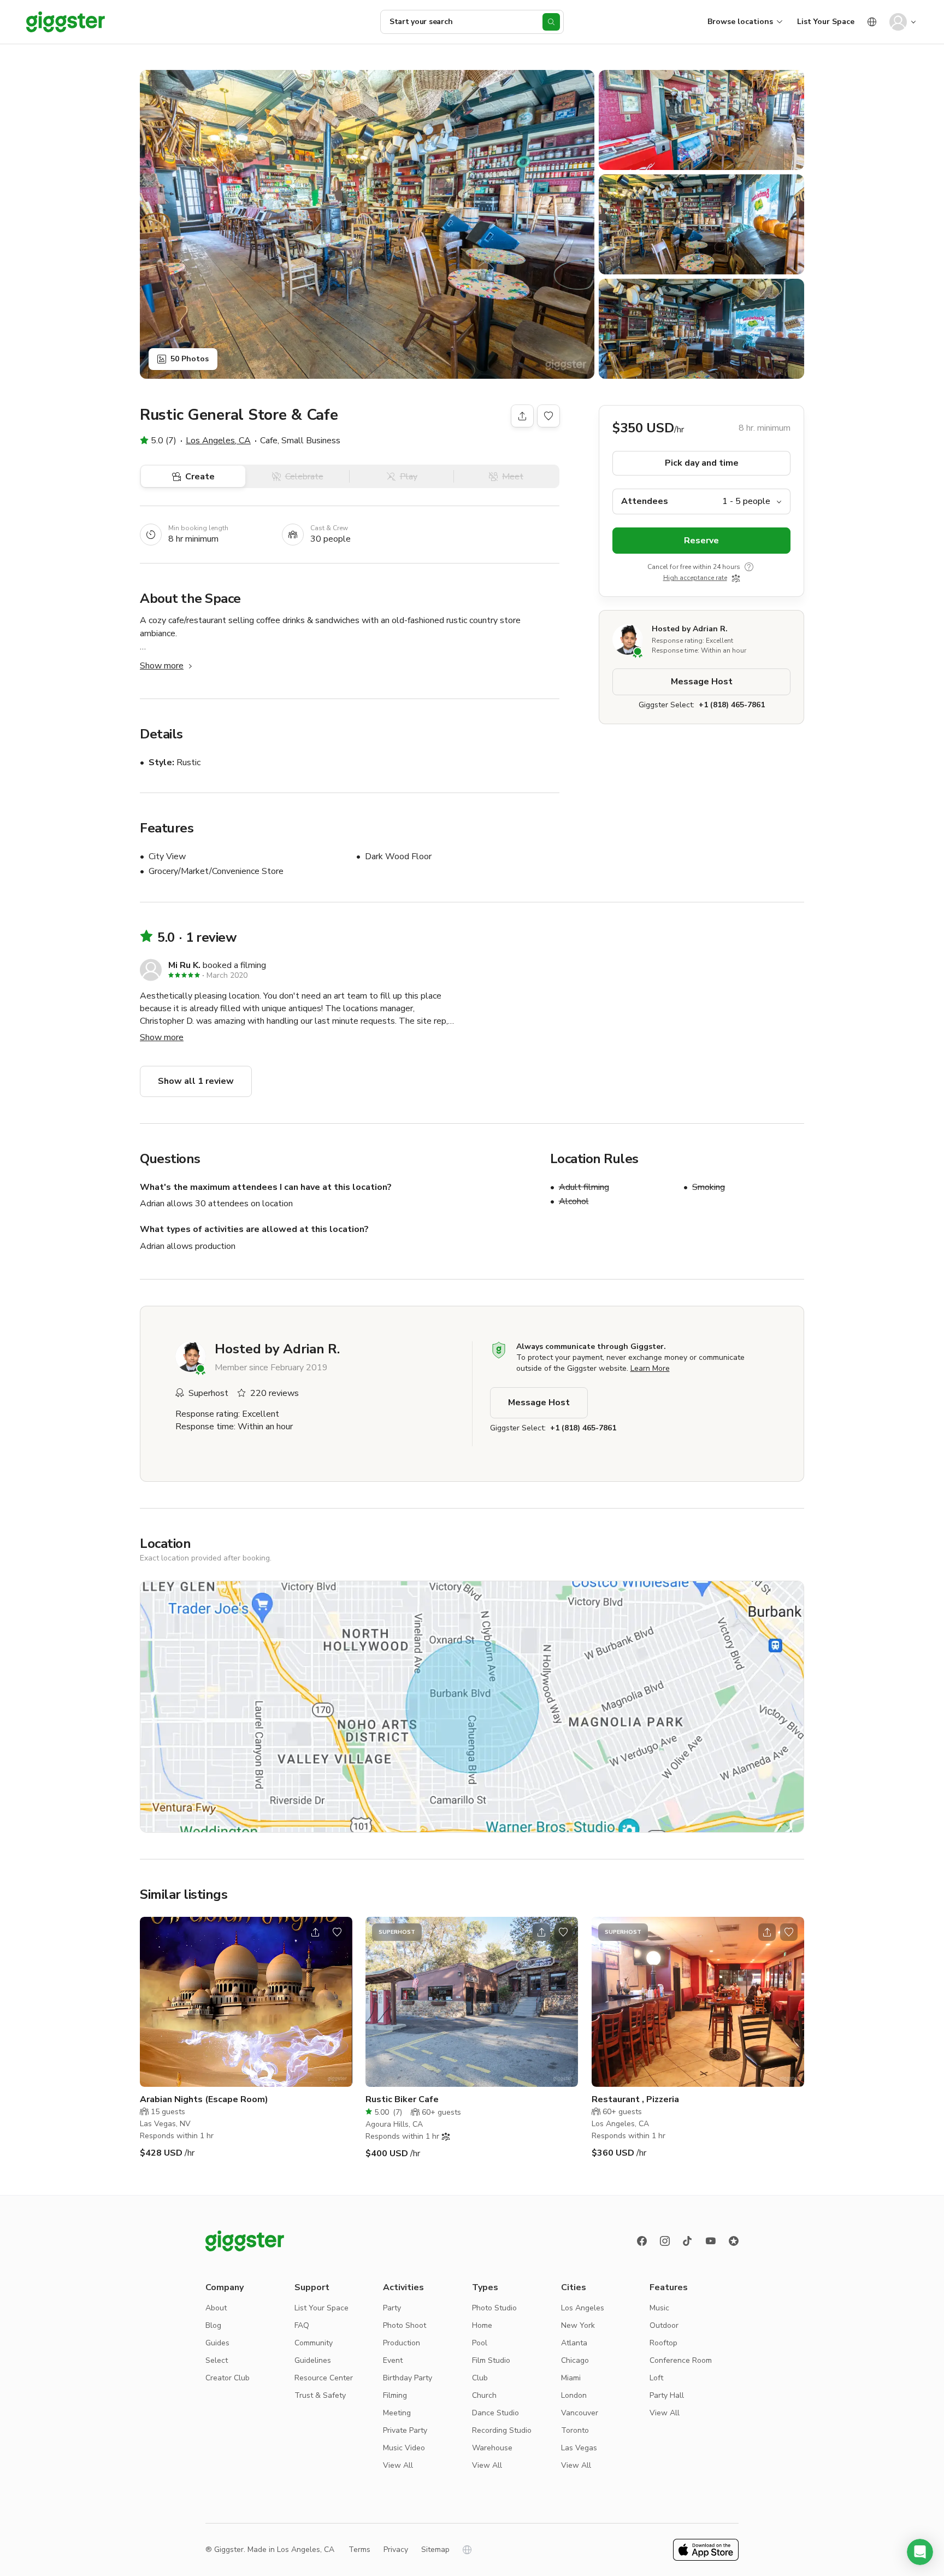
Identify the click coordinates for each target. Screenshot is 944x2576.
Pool (480, 2343)
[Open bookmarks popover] (548, 416)
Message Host (702, 682)
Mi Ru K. (184, 965)
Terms (359, 2549)
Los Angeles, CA (218, 441)
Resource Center (324, 2378)
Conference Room (681, 2360)
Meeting (397, 2413)
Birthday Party (408, 2378)
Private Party (405, 2430)
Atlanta (574, 2343)
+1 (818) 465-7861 (732, 705)
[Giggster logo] (245, 2241)
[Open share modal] (315, 1932)
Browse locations (740, 22)
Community (314, 2343)
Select (217, 2360)
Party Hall (667, 2395)
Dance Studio (495, 2413)
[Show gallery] (367, 224)
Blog (213, 2325)
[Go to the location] (246, 2002)
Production (402, 2343)
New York (578, 2325)
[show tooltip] (749, 567)
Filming (395, 2395)
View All (398, 2465)
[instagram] (665, 2241)
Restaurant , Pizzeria (635, 2099)
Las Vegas (579, 2448)
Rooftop (663, 2343)
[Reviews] (734, 2241)
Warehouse (492, 2448)
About (216, 2308)
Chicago (575, 2360)
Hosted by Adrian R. (690, 629)
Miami (571, 2378)
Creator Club (228, 2378)
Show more (162, 666)
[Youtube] (711, 2241)
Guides (217, 2343)
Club (480, 2378)
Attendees (645, 501)
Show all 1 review (196, 1081)
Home (482, 2325)
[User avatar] (898, 22)
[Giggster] (66, 22)
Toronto (575, 2430)
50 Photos (190, 359)
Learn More (650, 1368)
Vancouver (580, 2413)
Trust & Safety (320, 2395)
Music (659, 2308)
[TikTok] (688, 2241)
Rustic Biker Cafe (402, 2099)
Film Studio (491, 2360)
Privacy (396, 2549)
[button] (920, 2552)
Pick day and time (702, 463)
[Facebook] (642, 2241)
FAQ (302, 2325)
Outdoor (664, 2325)
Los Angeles (583, 2308)
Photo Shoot (405, 2325)
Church (484, 2395)
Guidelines (313, 2360)
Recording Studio (502, 2430)
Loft (656, 2378)
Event (393, 2360)
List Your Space (826, 22)
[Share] (522, 416)
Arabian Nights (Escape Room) (204, 2099)
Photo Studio (494, 2308)
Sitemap (435, 2549)
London (574, 2395)
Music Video (404, 2448)
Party (392, 2308)
